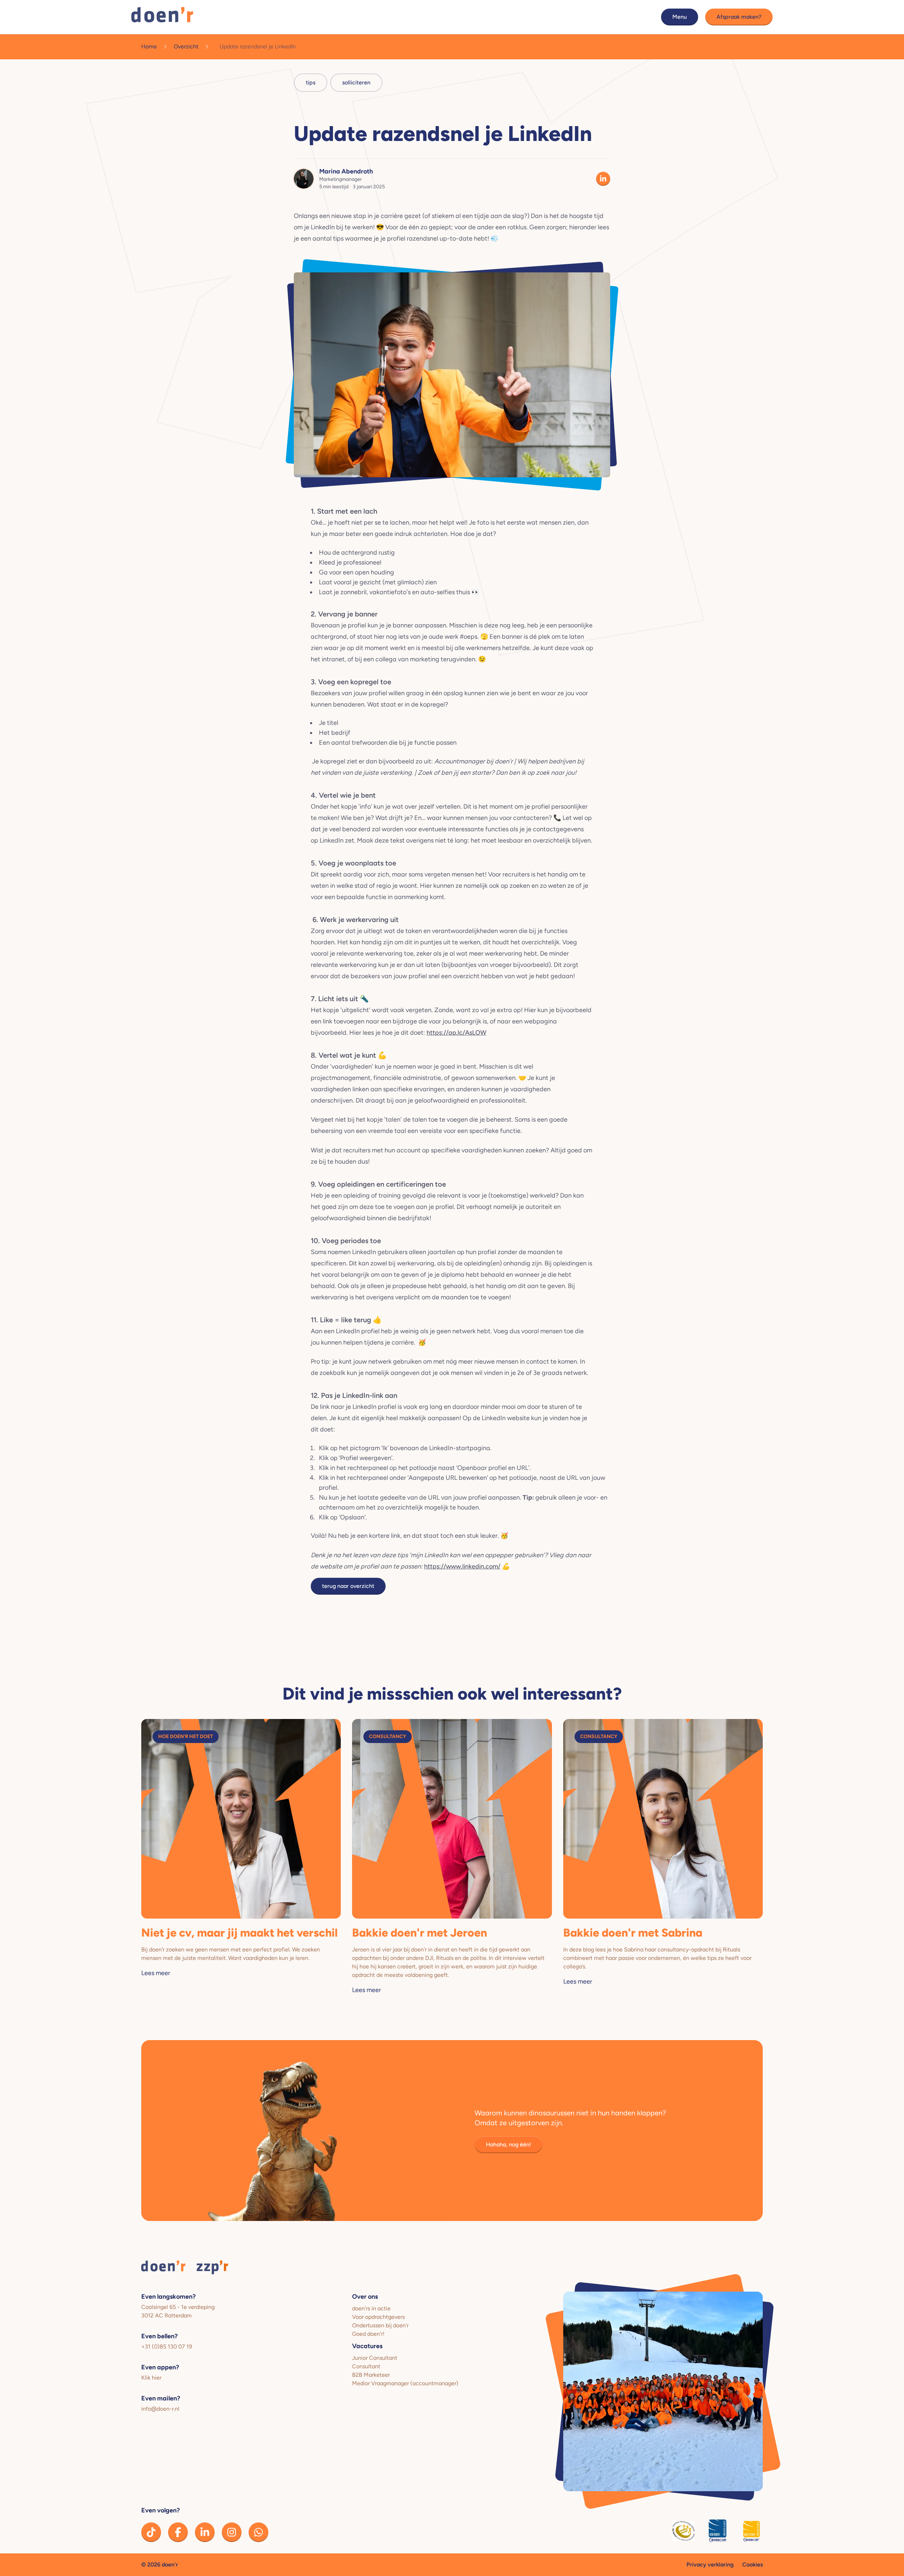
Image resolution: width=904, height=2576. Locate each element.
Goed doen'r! (368, 2334)
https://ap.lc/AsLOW (456, 1033)
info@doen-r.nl (160, 2409)
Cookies (753, 2565)
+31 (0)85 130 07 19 (167, 2347)
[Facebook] (178, 2532)
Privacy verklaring (710, 2565)
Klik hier (151, 2378)
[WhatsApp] (258, 2532)
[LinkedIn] (205, 2532)
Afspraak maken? (739, 17)
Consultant (366, 2366)
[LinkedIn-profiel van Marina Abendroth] (603, 179)
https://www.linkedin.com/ (462, 1566)
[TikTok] (151, 2532)
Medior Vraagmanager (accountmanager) (405, 2383)
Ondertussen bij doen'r (380, 2325)
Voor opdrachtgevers (378, 2317)
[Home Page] (162, 17)
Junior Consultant (375, 2358)
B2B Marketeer (371, 2375)
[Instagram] (232, 2532)
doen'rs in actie (371, 2308)
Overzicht (186, 46)
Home (149, 46)
